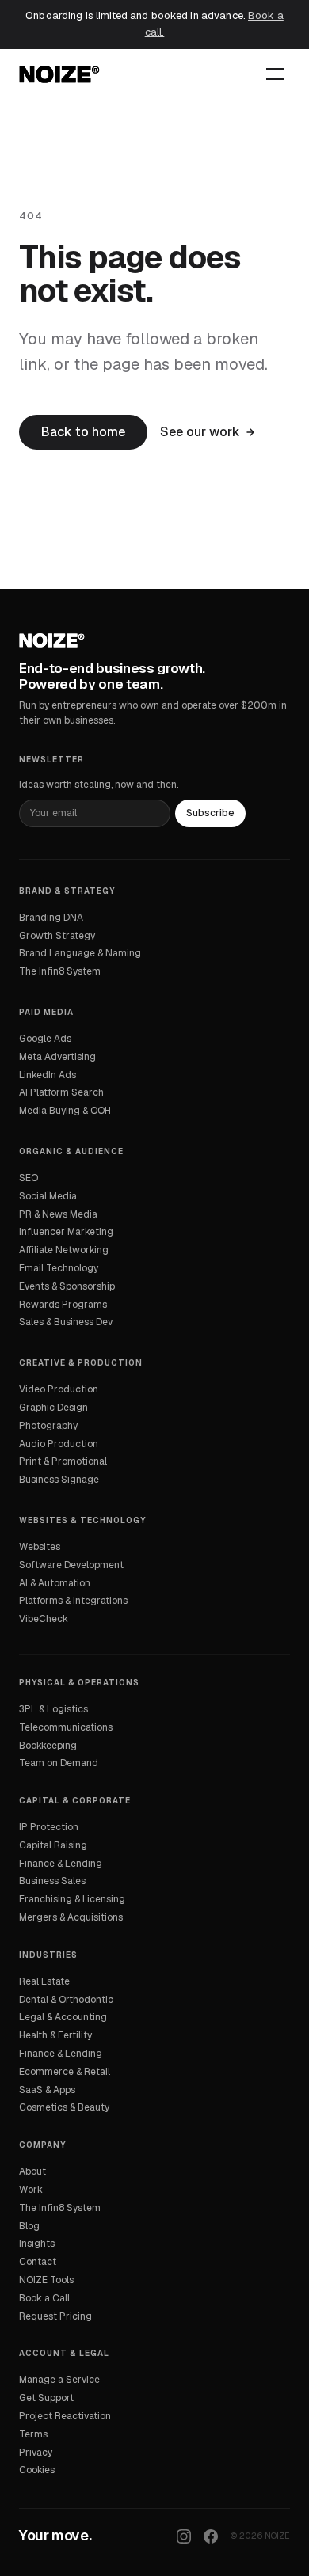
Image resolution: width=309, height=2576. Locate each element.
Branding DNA (51, 918)
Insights (37, 2244)
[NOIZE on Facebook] (211, 2536)
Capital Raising (53, 1845)
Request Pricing (55, 2316)
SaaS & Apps (47, 2090)
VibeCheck (44, 1619)
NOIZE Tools (46, 2280)
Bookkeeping (48, 1746)
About (32, 2171)
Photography (48, 1426)
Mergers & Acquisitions (71, 1917)
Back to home (83, 432)
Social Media (48, 1196)
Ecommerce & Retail (65, 2072)
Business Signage (59, 1480)
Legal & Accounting (63, 2017)
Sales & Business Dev (66, 1322)
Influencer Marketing (66, 1232)
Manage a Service (59, 2380)
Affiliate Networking (64, 1250)
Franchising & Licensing (72, 1899)
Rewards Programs (63, 1305)
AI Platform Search (61, 1092)
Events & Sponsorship (67, 1286)
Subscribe (210, 813)
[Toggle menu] (275, 74)
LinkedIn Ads (48, 1075)
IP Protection (49, 1827)
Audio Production (59, 1444)
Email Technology (59, 1268)
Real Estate (44, 1981)
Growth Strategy (57, 936)
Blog (29, 2226)
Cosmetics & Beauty (64, 2107)
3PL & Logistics (53, 1709)
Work (31, 2190)
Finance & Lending (61, 1864)
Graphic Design (53, 1408)
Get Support (46, 2398)
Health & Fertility (55, 2035)
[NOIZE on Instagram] (184, 2536)
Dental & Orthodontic (66, 2000)
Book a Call (44, 2298)
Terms (33, 2434)
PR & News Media (58, 1214)
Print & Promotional (63, 1461)
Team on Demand (59, 1763)
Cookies (37, 2470)
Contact (38, 2262)
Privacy (36, 2453)
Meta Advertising (57, 1057)
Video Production (59, 1389)
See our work (200, 432)
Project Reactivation (65, 2416)
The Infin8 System (60, 971)
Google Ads (45, 1039)
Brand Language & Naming (80, 953)
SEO (29, 1178)
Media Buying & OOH (65, 1111)
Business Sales (52, 1881)
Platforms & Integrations (73, 1601)
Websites (40, 1547)
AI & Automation (55, 1583)
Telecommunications (66, 1727)
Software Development (71, 1565)
